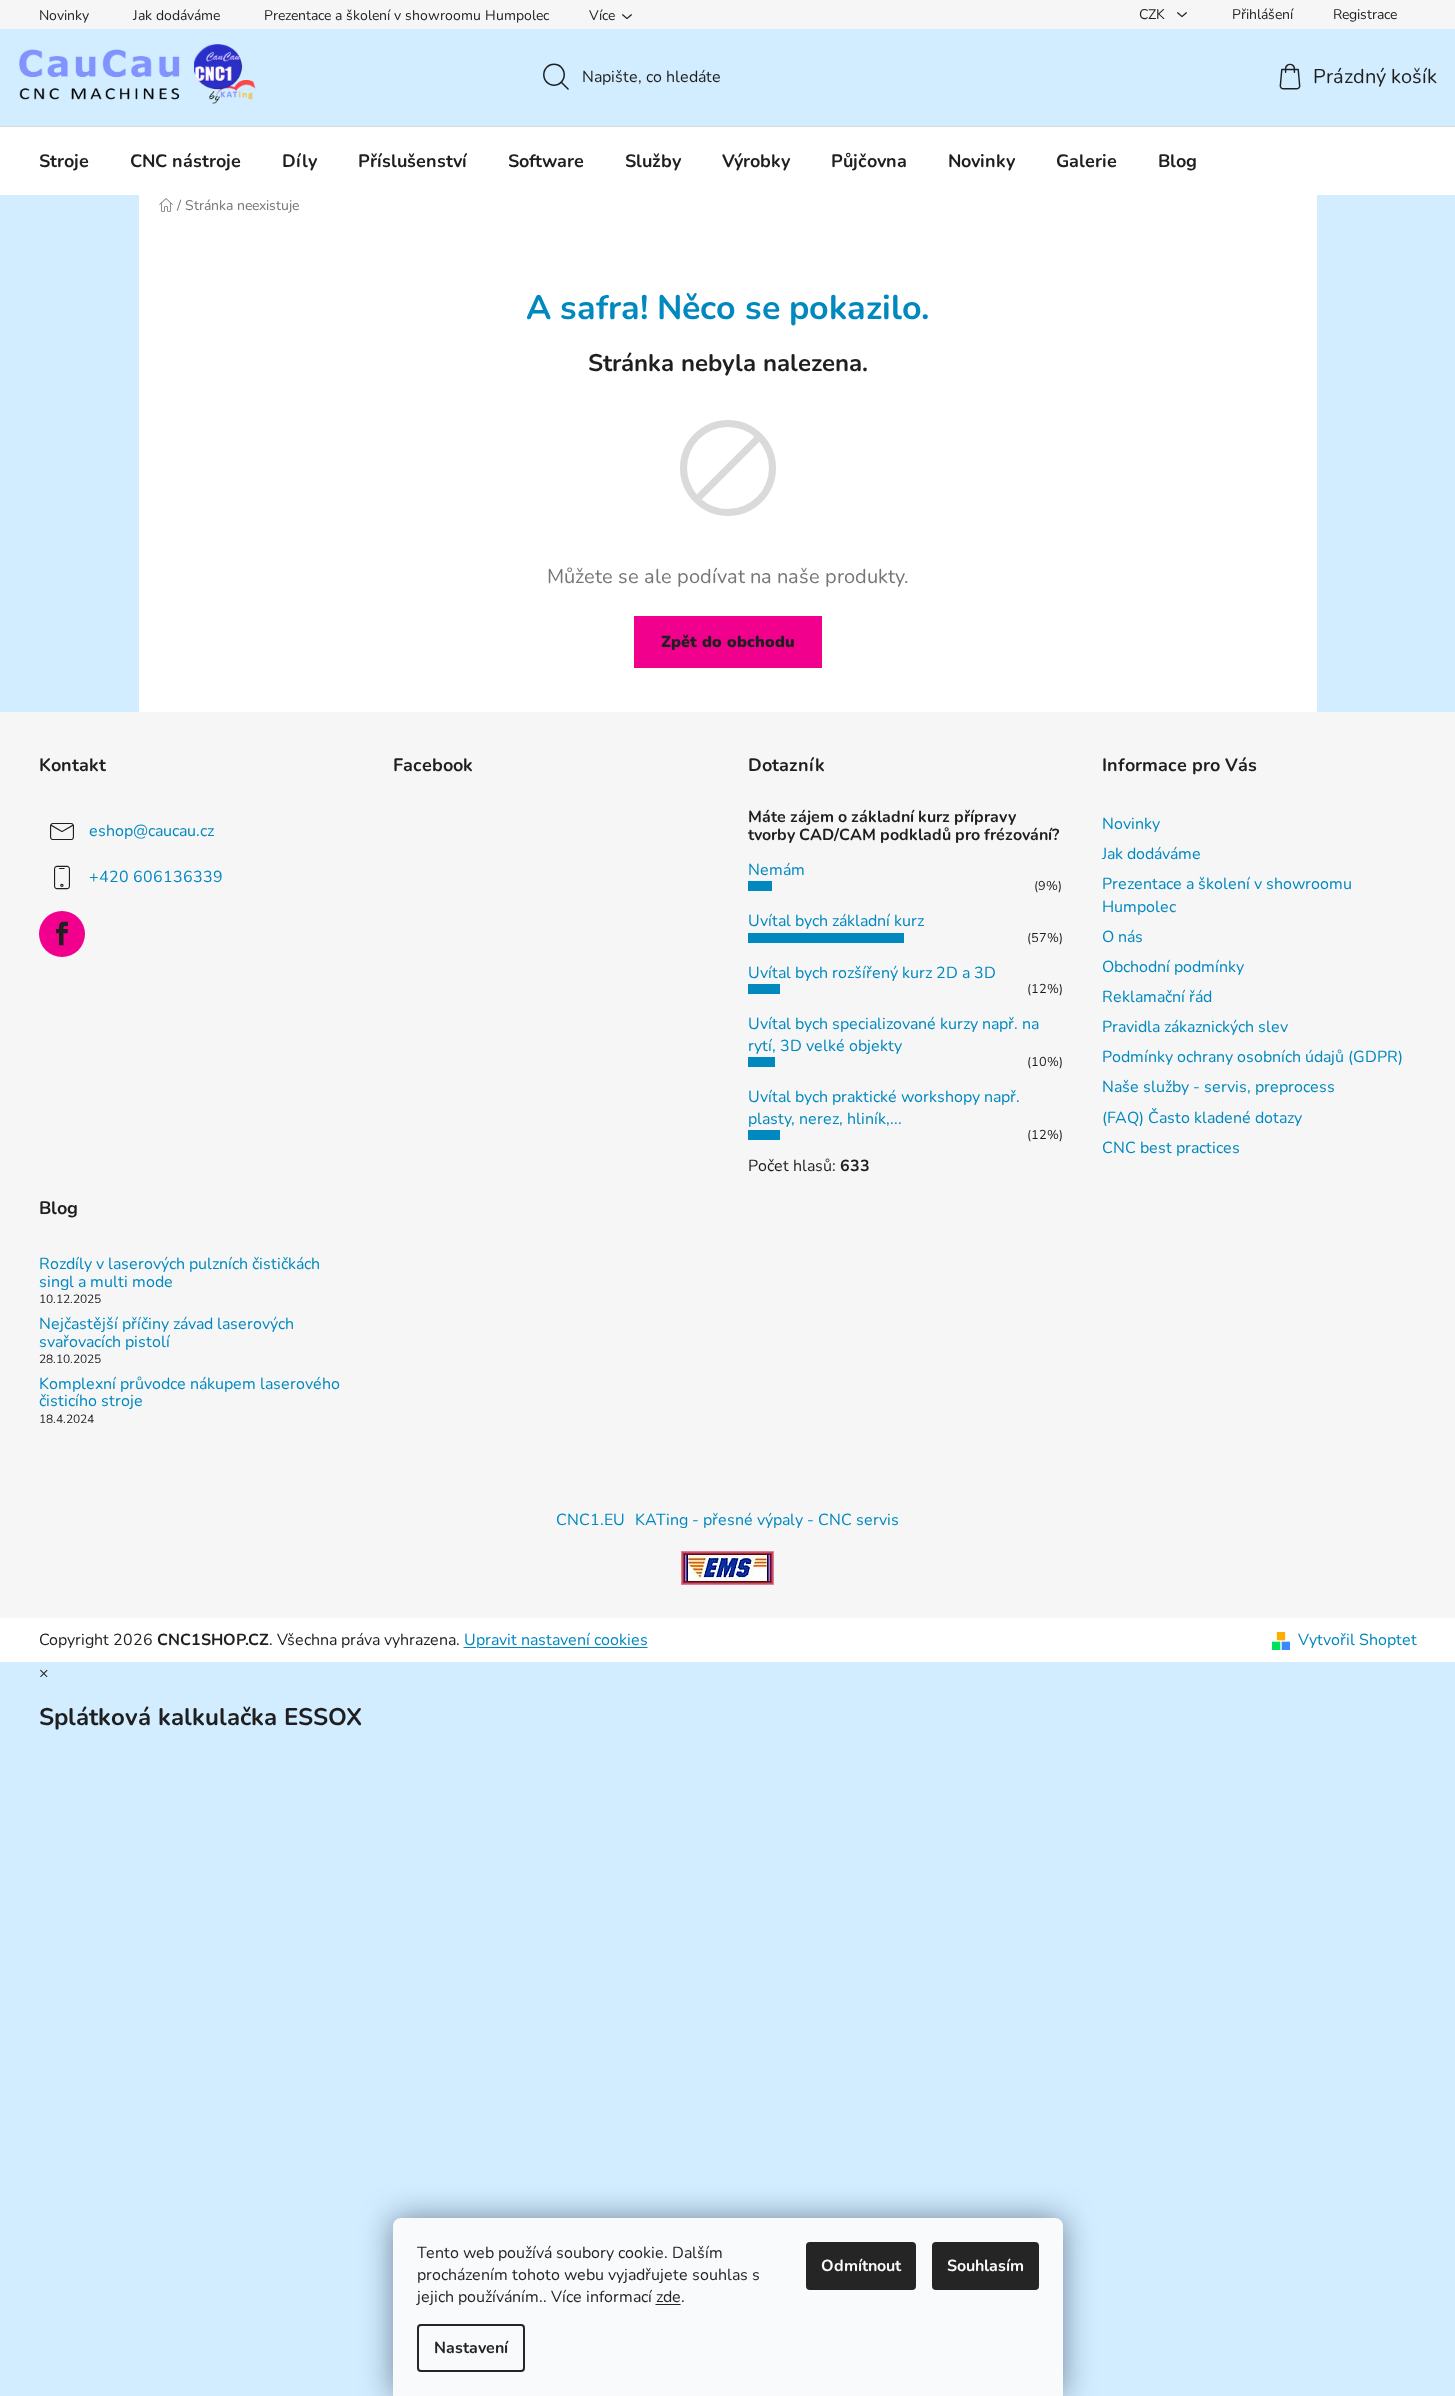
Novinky (64, 15)
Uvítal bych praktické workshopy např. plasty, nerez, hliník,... (884, 1108)
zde (668, 2297)
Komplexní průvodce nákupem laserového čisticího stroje (189, 1393)
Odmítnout (861, 2266)
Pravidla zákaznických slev (1195, 1027)
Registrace (1365, 14)
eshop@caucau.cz (151, 831)
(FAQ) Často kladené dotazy (1202, 1118)
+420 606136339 (156, 877)
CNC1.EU (590, 1520)
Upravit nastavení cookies (556, 1640)
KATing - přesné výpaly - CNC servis (767, 1520)
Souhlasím (985, 2266)
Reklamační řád (1157, 997)
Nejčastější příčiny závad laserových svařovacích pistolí (166, 1333)
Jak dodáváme (176, 15)
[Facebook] (62, 934)
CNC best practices (1171, 1148)
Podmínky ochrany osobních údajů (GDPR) (1252, 1057)
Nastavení (471, 2348)
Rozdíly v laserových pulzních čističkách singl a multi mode (179, 1273)
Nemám (776, 870)
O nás (1122, 937)
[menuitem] (64, 161)
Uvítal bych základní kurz (836, 921)
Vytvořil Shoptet (1357, 1640)
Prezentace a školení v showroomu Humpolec (406, 15)
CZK (1154, 14)
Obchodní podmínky (1173, 967)
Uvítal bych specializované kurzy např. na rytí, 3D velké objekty (893, 1035)
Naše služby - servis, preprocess (1218, 1087)
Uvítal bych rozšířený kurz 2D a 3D (872, 973)
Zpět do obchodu (728, 642)
